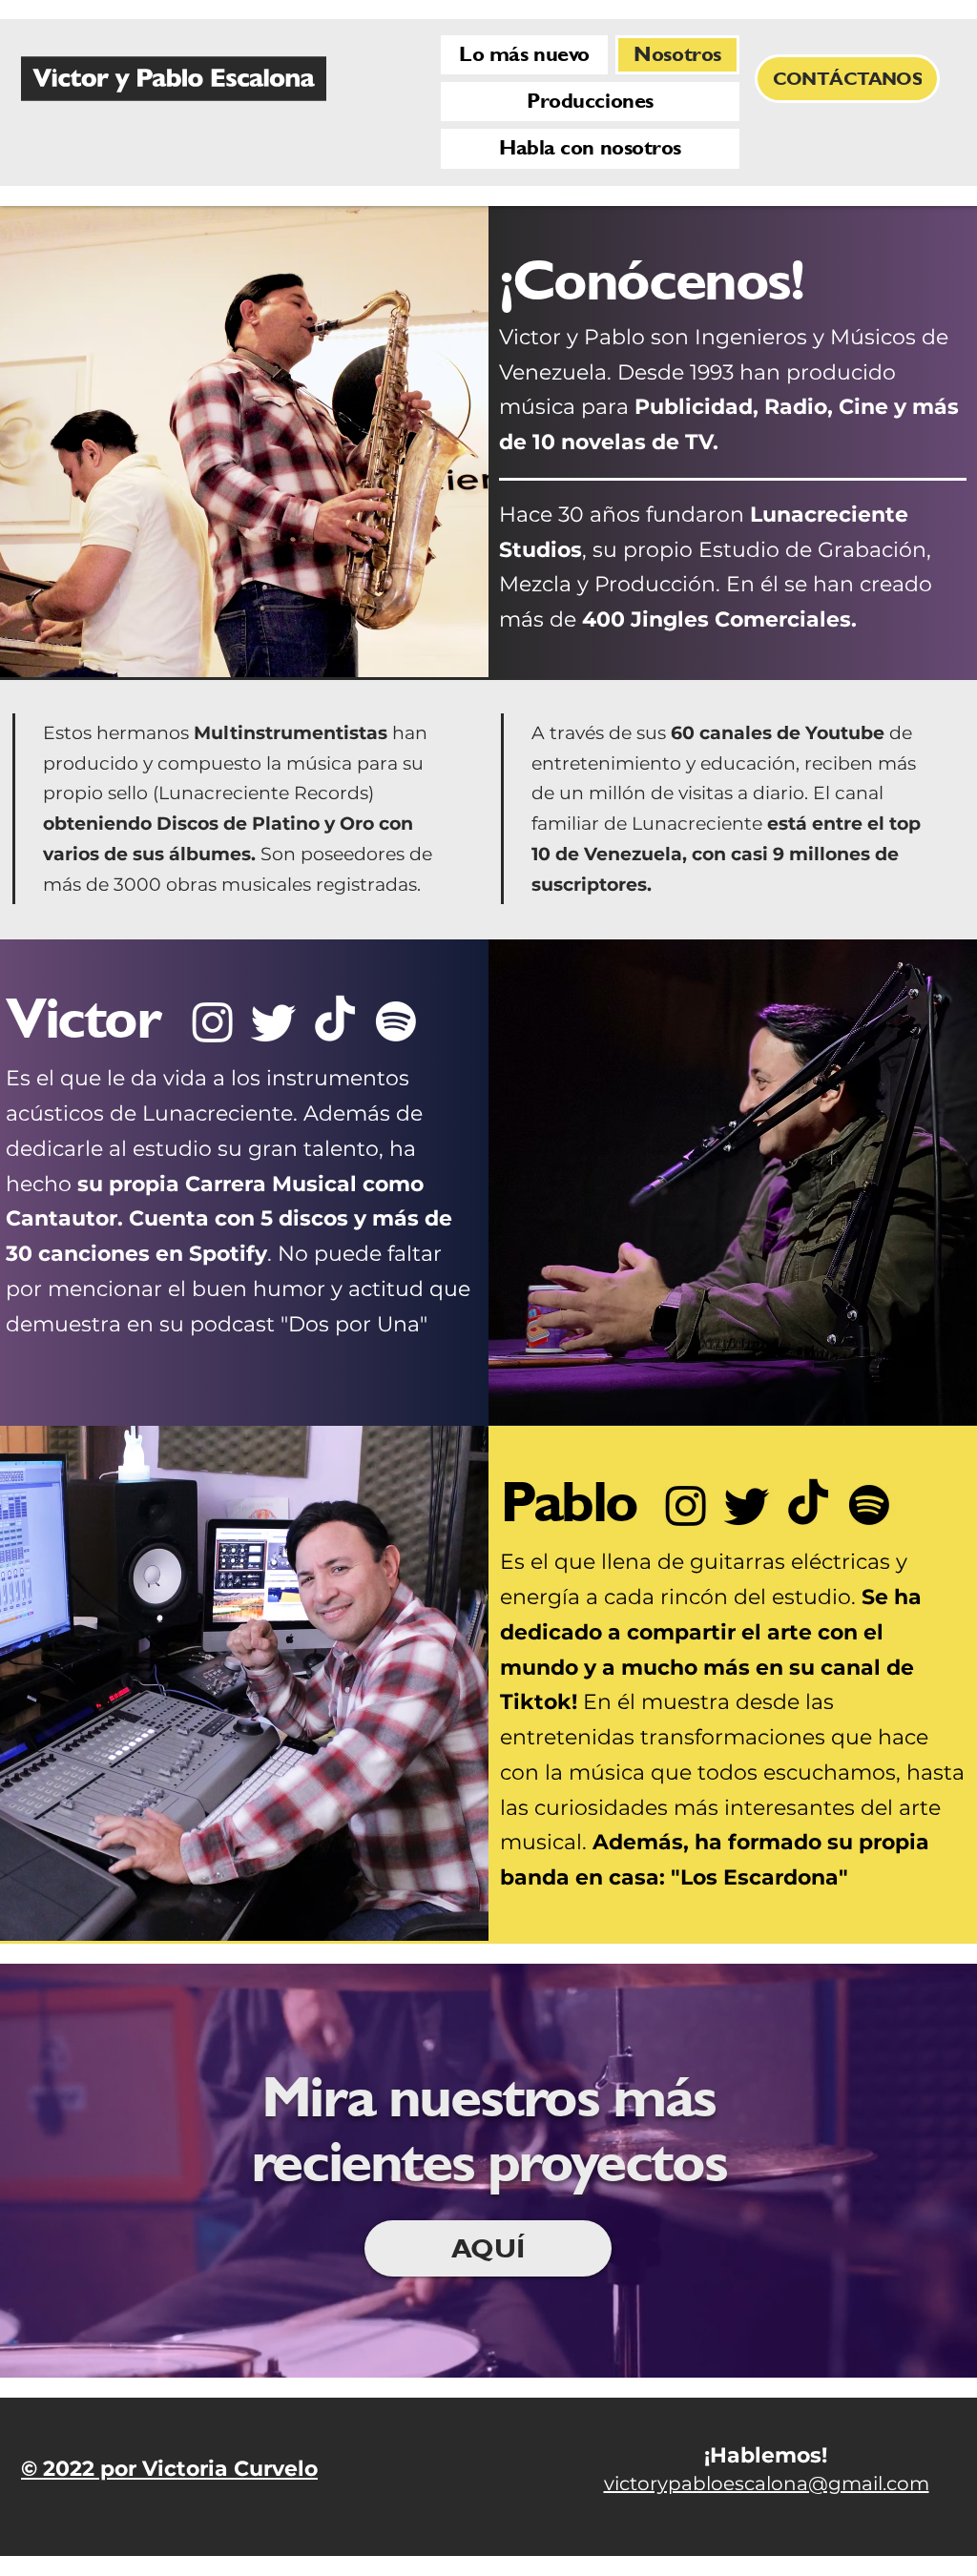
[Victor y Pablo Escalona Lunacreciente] (174, 79)
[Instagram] (213, 1021)
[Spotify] (396, 1021)
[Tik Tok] (335, 1021)
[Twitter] (274, 1021)
